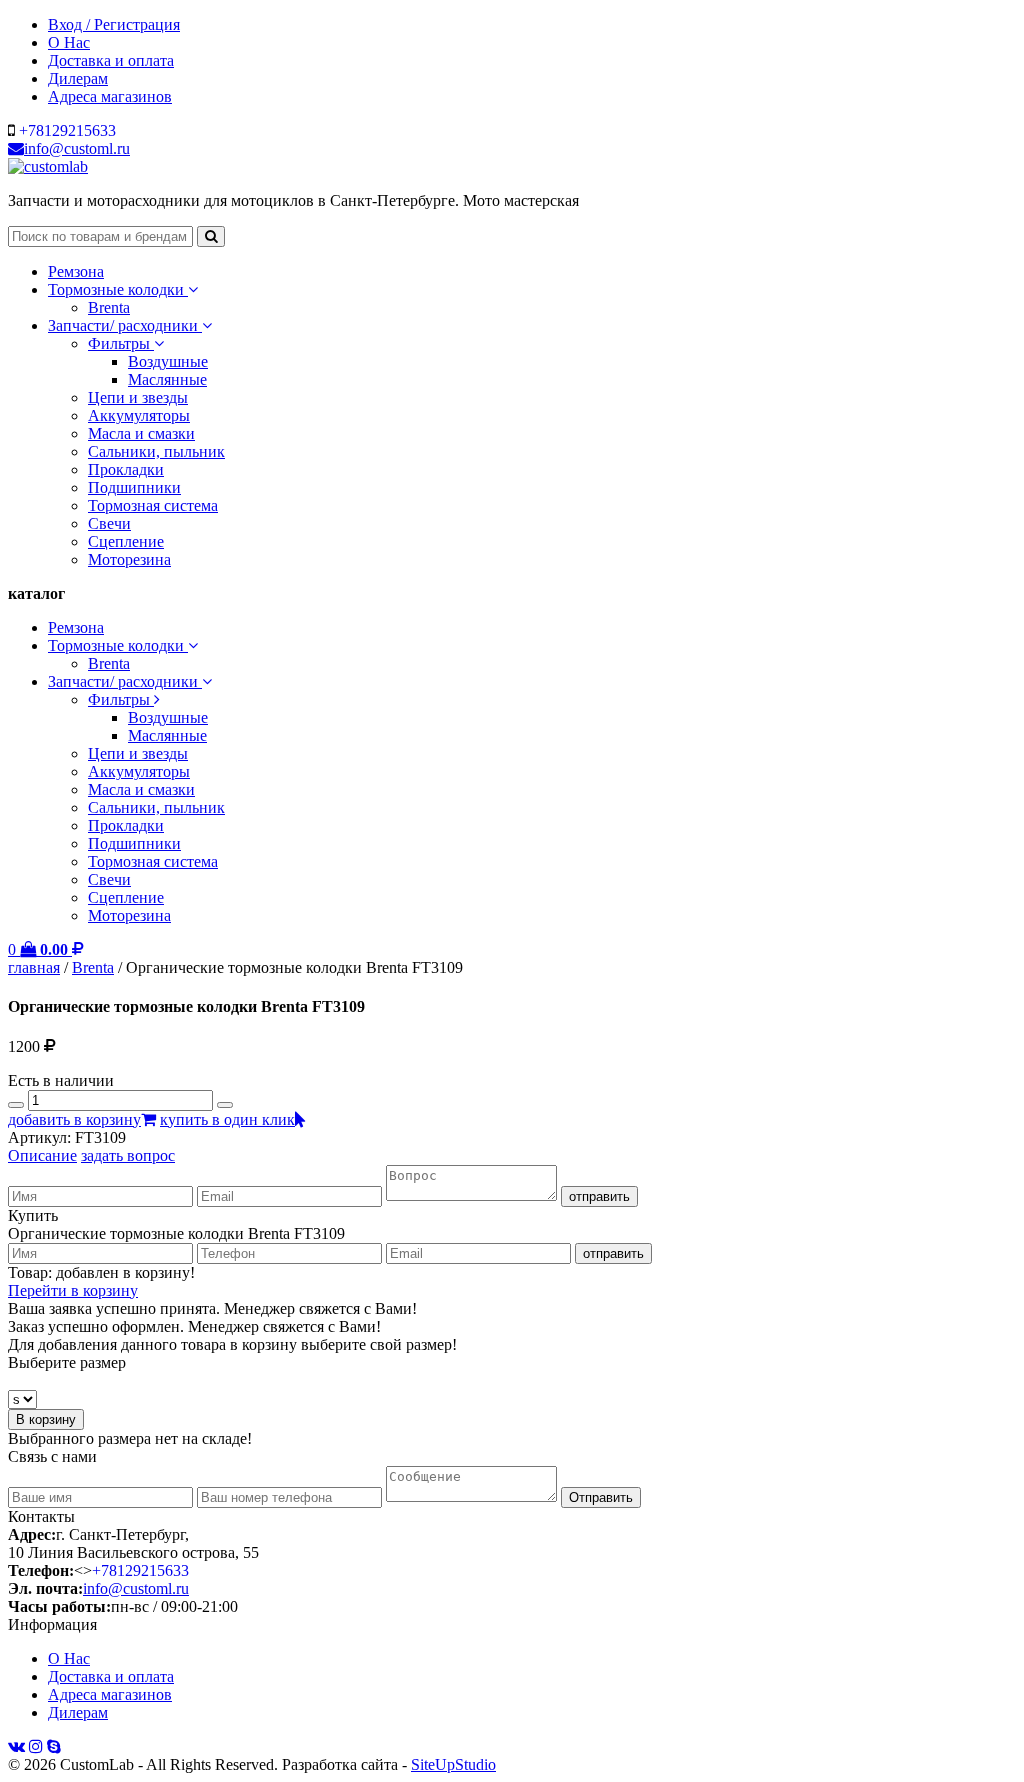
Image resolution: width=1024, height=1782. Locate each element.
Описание (42, 1155)
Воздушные (168, 361)
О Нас (69, 42)
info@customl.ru (77, 148)
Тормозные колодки (118, 289)
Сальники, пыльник (156, 451)
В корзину (46, 1419)
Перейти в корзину (73, 1290)
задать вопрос (128, 1155)
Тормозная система (153, 505)
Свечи (109, 523)
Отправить (601, 1497)
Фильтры (121, 343)
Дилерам (78, 78)
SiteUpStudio (453, 1764)
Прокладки (126, 469)
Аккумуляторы (139, 415)
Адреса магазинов (110, 96)
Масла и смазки (141, 433)
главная (34, 967)
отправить (599, 1196)
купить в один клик (227, 1119)
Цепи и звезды (138, 397)
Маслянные (167, 379)
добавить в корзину (74, 1119)
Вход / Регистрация (114, 24)
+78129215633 (67, 130)
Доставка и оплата (111, 60)
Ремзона (76, 271)
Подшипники (134, 487)
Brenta (109, 307)
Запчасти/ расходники (125, 325)
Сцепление (126, 541)
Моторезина (129, 559)
